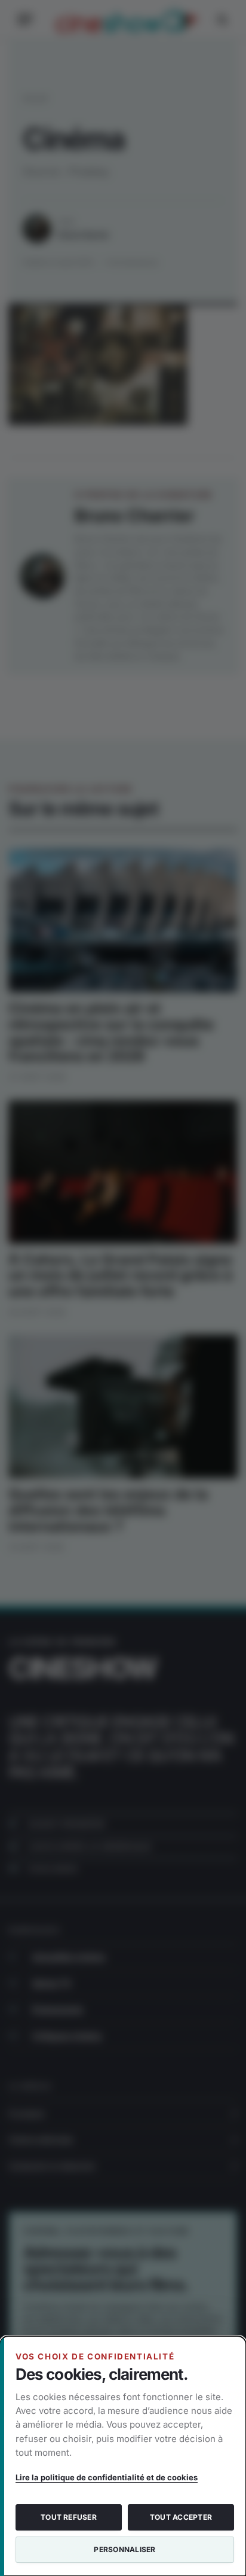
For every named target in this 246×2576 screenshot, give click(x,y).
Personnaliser (124, 2549)
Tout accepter (181, 2517)
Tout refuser (69, 2517)
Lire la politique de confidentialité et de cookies (107, 2477)
